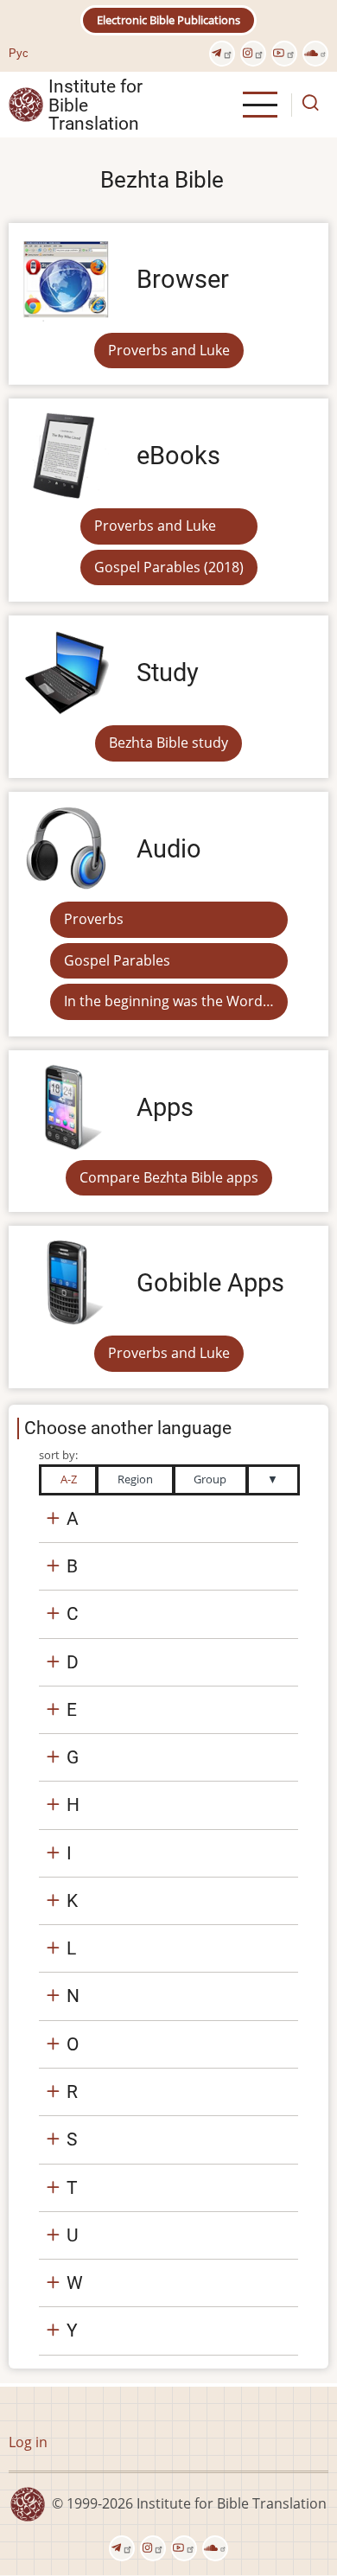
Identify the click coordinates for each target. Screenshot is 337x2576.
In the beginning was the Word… (169, 1001)
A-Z (69, 1479)
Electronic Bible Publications (168, 20)
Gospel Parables (117, 960)
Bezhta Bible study (168, 743)
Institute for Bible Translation (95, 105)
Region (135, 1479)
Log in (28, 2442)
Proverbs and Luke (169, 350)
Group (210, 1479)
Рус (19, 53)
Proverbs (94, 919)
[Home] (26, 104)
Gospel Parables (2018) (169, 567)
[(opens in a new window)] (222, 54)
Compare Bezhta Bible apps (169, 1177)
